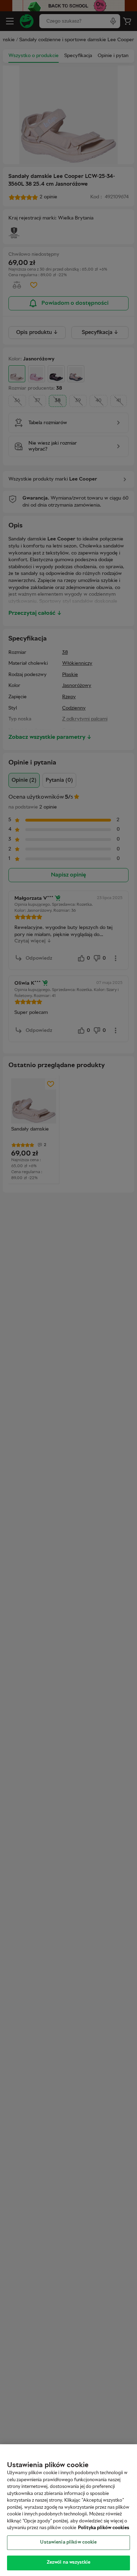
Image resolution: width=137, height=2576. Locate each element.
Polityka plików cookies (104, 2528)
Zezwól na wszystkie (68, 2563)
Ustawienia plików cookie (68, 2543)
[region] (68, 2510)
